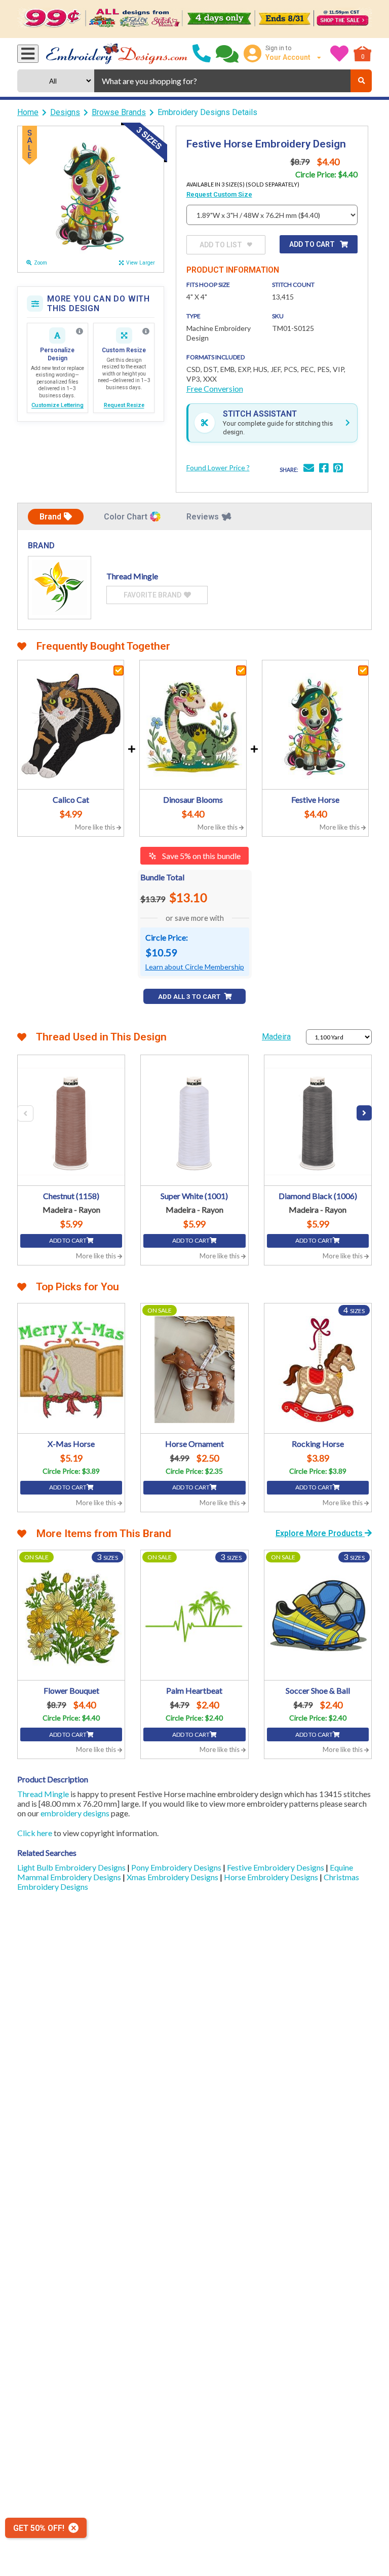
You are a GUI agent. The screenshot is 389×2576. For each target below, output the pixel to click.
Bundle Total (162, 877)
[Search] (361, 81)
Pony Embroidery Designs (177, 1867)
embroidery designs (75, 1813)
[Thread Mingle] (60, 588)
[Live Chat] (227, 54)
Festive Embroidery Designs (276, 1867)
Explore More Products (320, 1533)
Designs (65, 112)
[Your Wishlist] (339, 54)
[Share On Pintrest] (338, 469)
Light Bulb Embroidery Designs (72, 1867)
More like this (96, 827)
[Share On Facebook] (324, 469)
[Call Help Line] (202, 54)
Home (28, 112)
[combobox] (222, 81)
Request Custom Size (219, 194)
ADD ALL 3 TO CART (190, 997)
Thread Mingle (43, 1794)
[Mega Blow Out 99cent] (194, 19)
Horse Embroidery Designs (272, 1877)
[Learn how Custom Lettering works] (80, 331)
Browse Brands (119, 112)
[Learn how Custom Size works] (146, 331)
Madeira (276, 1037)
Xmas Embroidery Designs (173, 1877)
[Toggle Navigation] (28, 54)
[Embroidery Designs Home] (117, 54)
